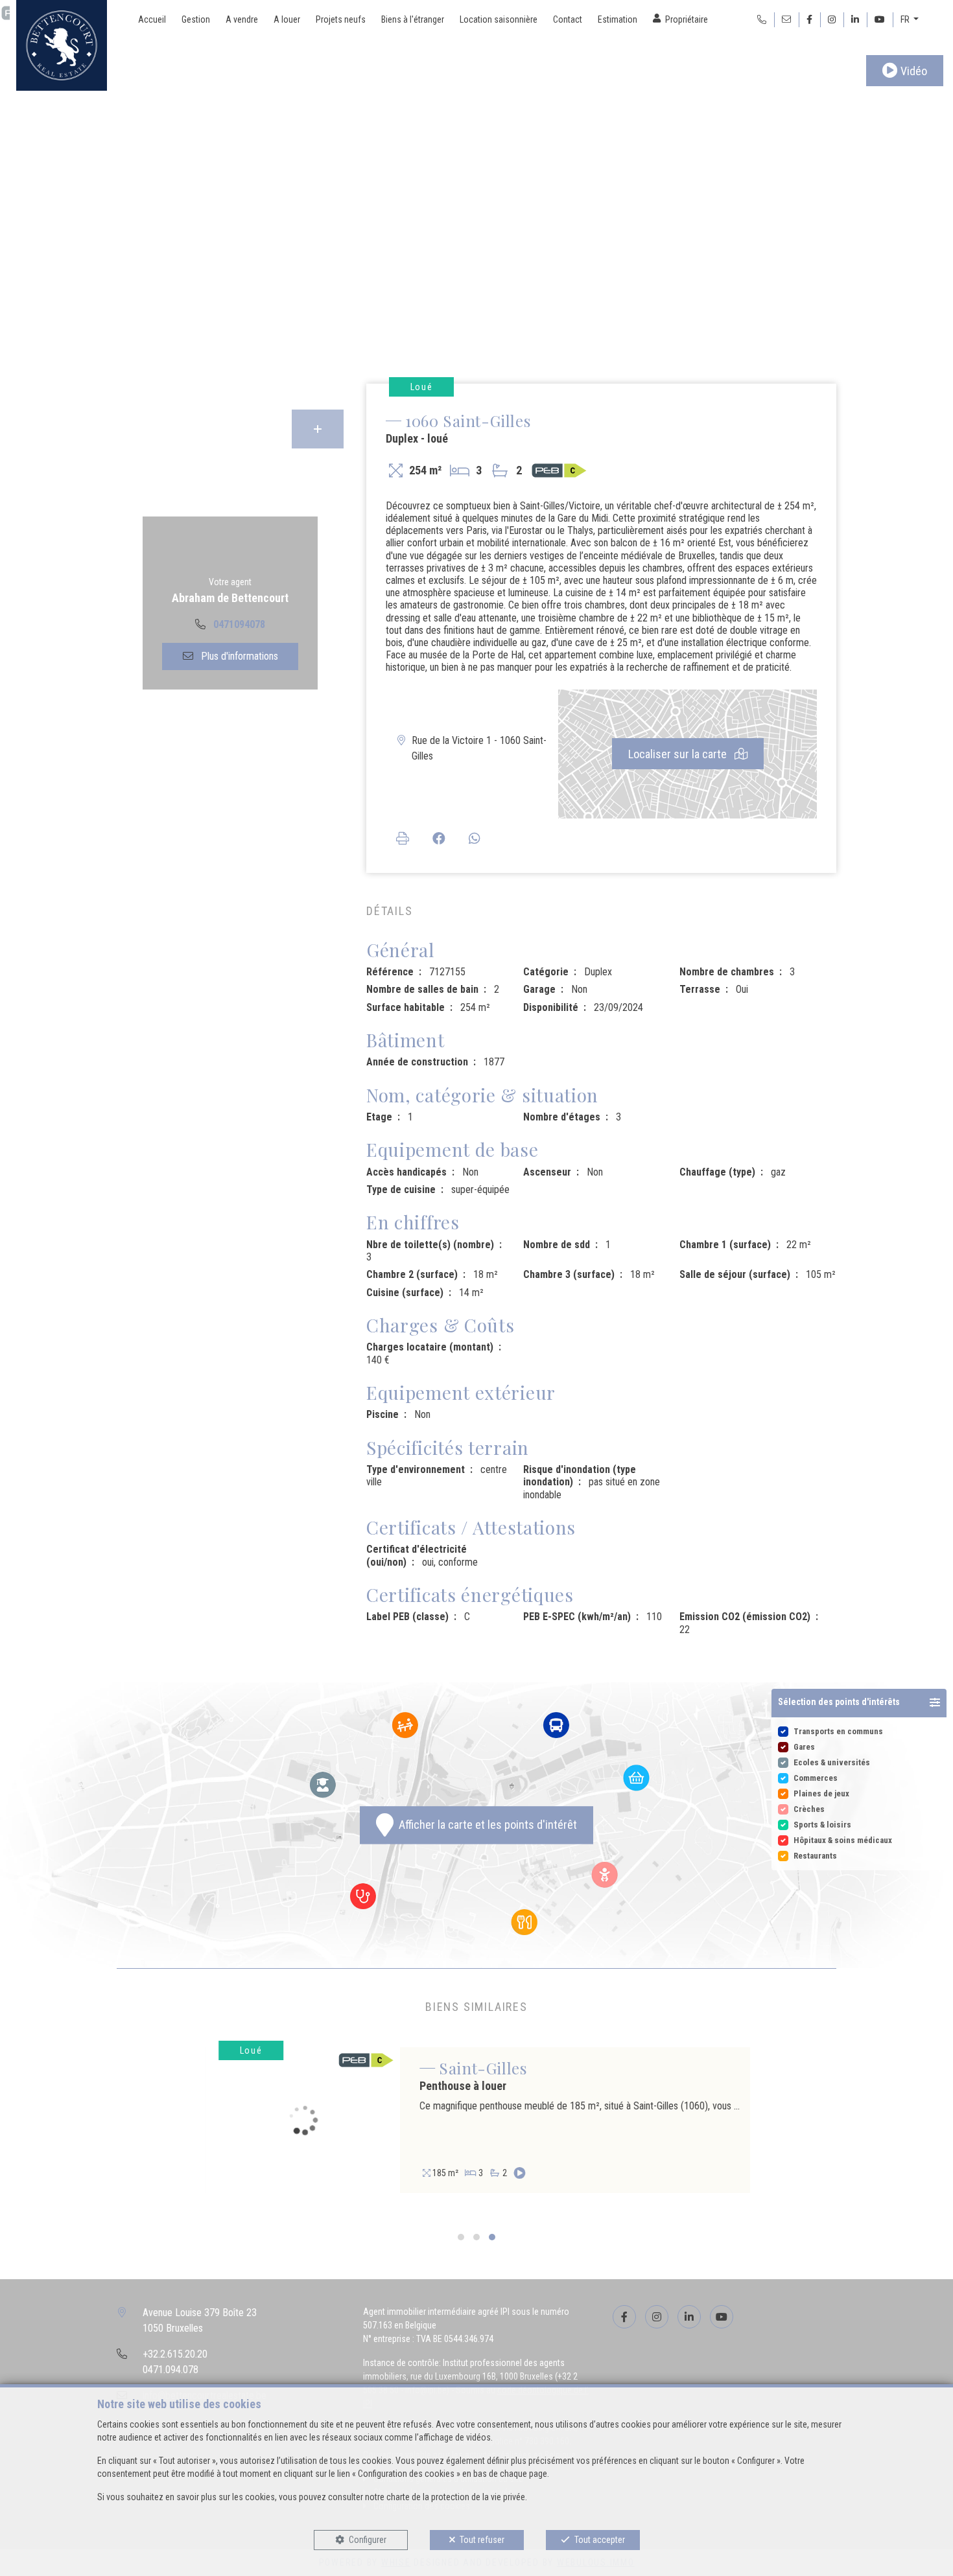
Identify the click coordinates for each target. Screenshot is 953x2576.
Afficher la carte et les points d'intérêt (485, 1825)
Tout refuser (482, 2540)
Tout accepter (600, 2540)
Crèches (809, 1809)
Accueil (152, 19)
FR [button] (906, 19)
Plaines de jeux (821, 1793)
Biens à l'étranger (413, 19)
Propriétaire (687, 19)
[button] (859, 1703)
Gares (804, 1747)
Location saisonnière (499, 19)
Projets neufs (341, 19)
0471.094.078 (171, 2370)
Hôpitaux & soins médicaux (843, 1840)
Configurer (368, 2540)
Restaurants (815, 1856)
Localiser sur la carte (679, 754)
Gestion (196, 19)
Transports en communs (838, 1731)
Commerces (816, 1778)
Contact (568, 19)
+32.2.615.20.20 (175, 2354)
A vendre (242, 19)
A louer (287, 19)
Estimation (618, 19)
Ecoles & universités (832, 1762)
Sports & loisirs (822, 1825)
